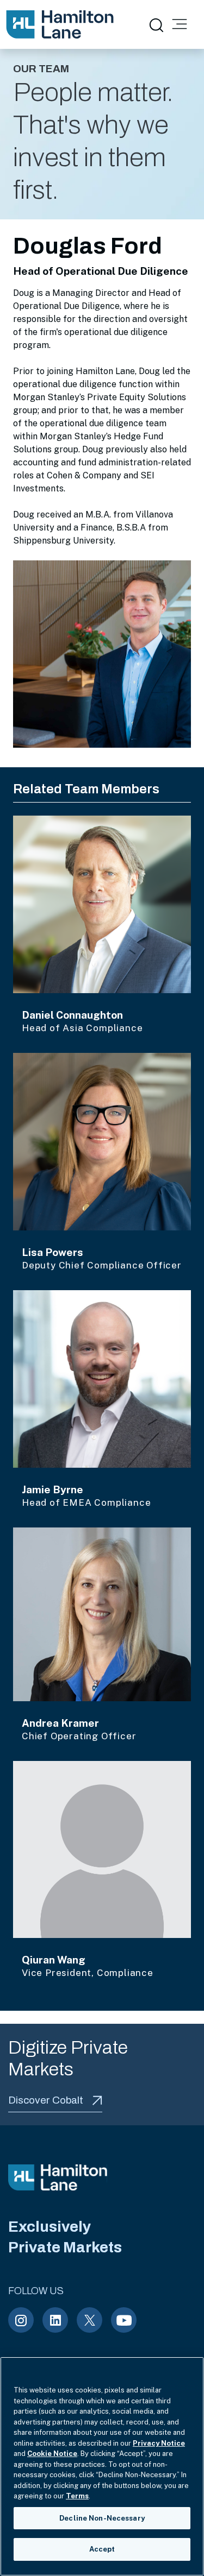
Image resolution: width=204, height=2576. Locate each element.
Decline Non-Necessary (102, 2518)
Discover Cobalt (46, 2100)
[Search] (156, 24)
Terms (77, 2496)
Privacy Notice (159, 2443)
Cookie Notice (52, 2454)
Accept (102, 2549)
